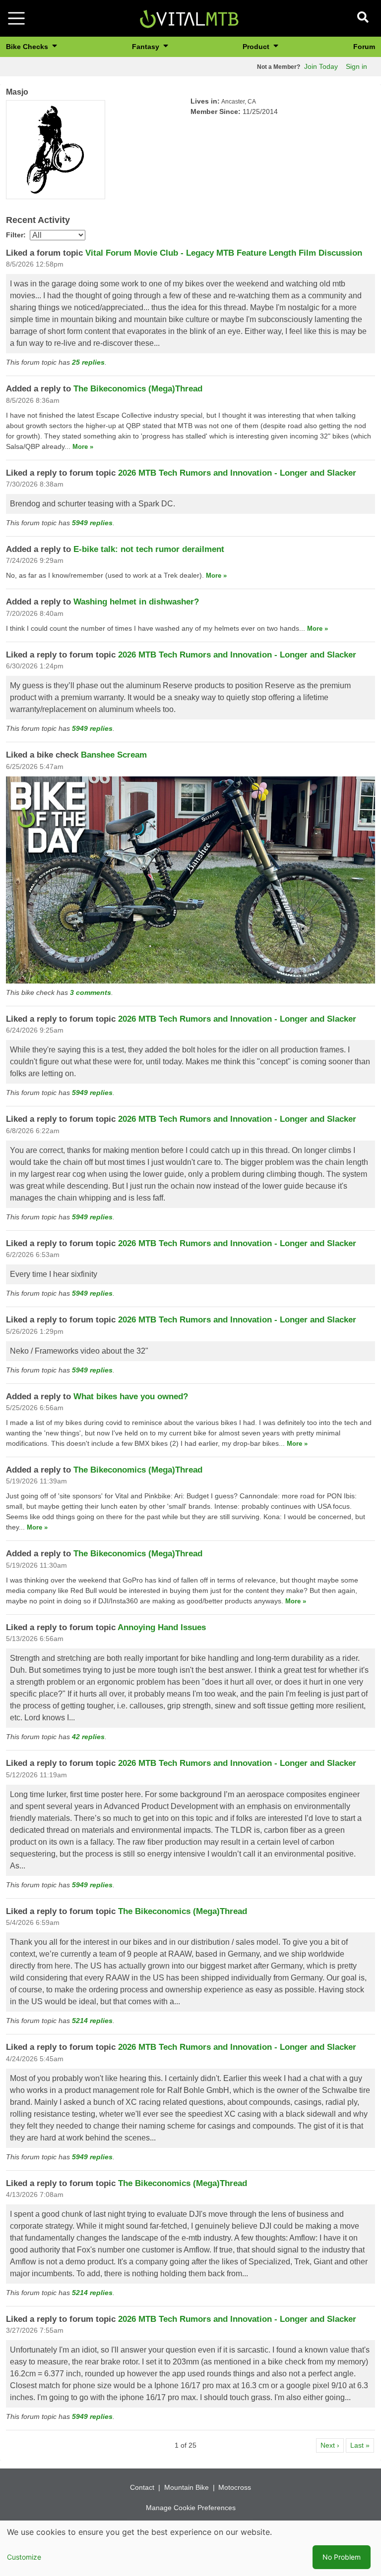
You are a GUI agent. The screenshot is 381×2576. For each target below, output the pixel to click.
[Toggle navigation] (16, 18)
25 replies (88, 362)
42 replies (88, 1737)
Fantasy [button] (147, 47)
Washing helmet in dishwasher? (136, 602)
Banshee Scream (114, 755)
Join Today (321, 66)
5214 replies (92, 2021)
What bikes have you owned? (131, 1397)
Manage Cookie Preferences (191, 2508)
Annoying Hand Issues (162, 1627)
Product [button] (257, 47)
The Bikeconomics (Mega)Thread (138, 389)
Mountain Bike (187, 2487)
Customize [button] (24, 2557)
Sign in (356, 66)
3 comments (91, 992)
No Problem (342, 2557)
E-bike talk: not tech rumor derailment (149, 549)
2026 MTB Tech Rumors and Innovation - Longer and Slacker (237, 473)
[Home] (189, 18)
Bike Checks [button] (28, 47)
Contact (142, 2487)
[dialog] (190, 2548)
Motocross (235, 2487)
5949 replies (92, 523)
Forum (364, 47)
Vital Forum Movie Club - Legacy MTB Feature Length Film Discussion (224, 253)
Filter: (16, 235)
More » (83, 447)
